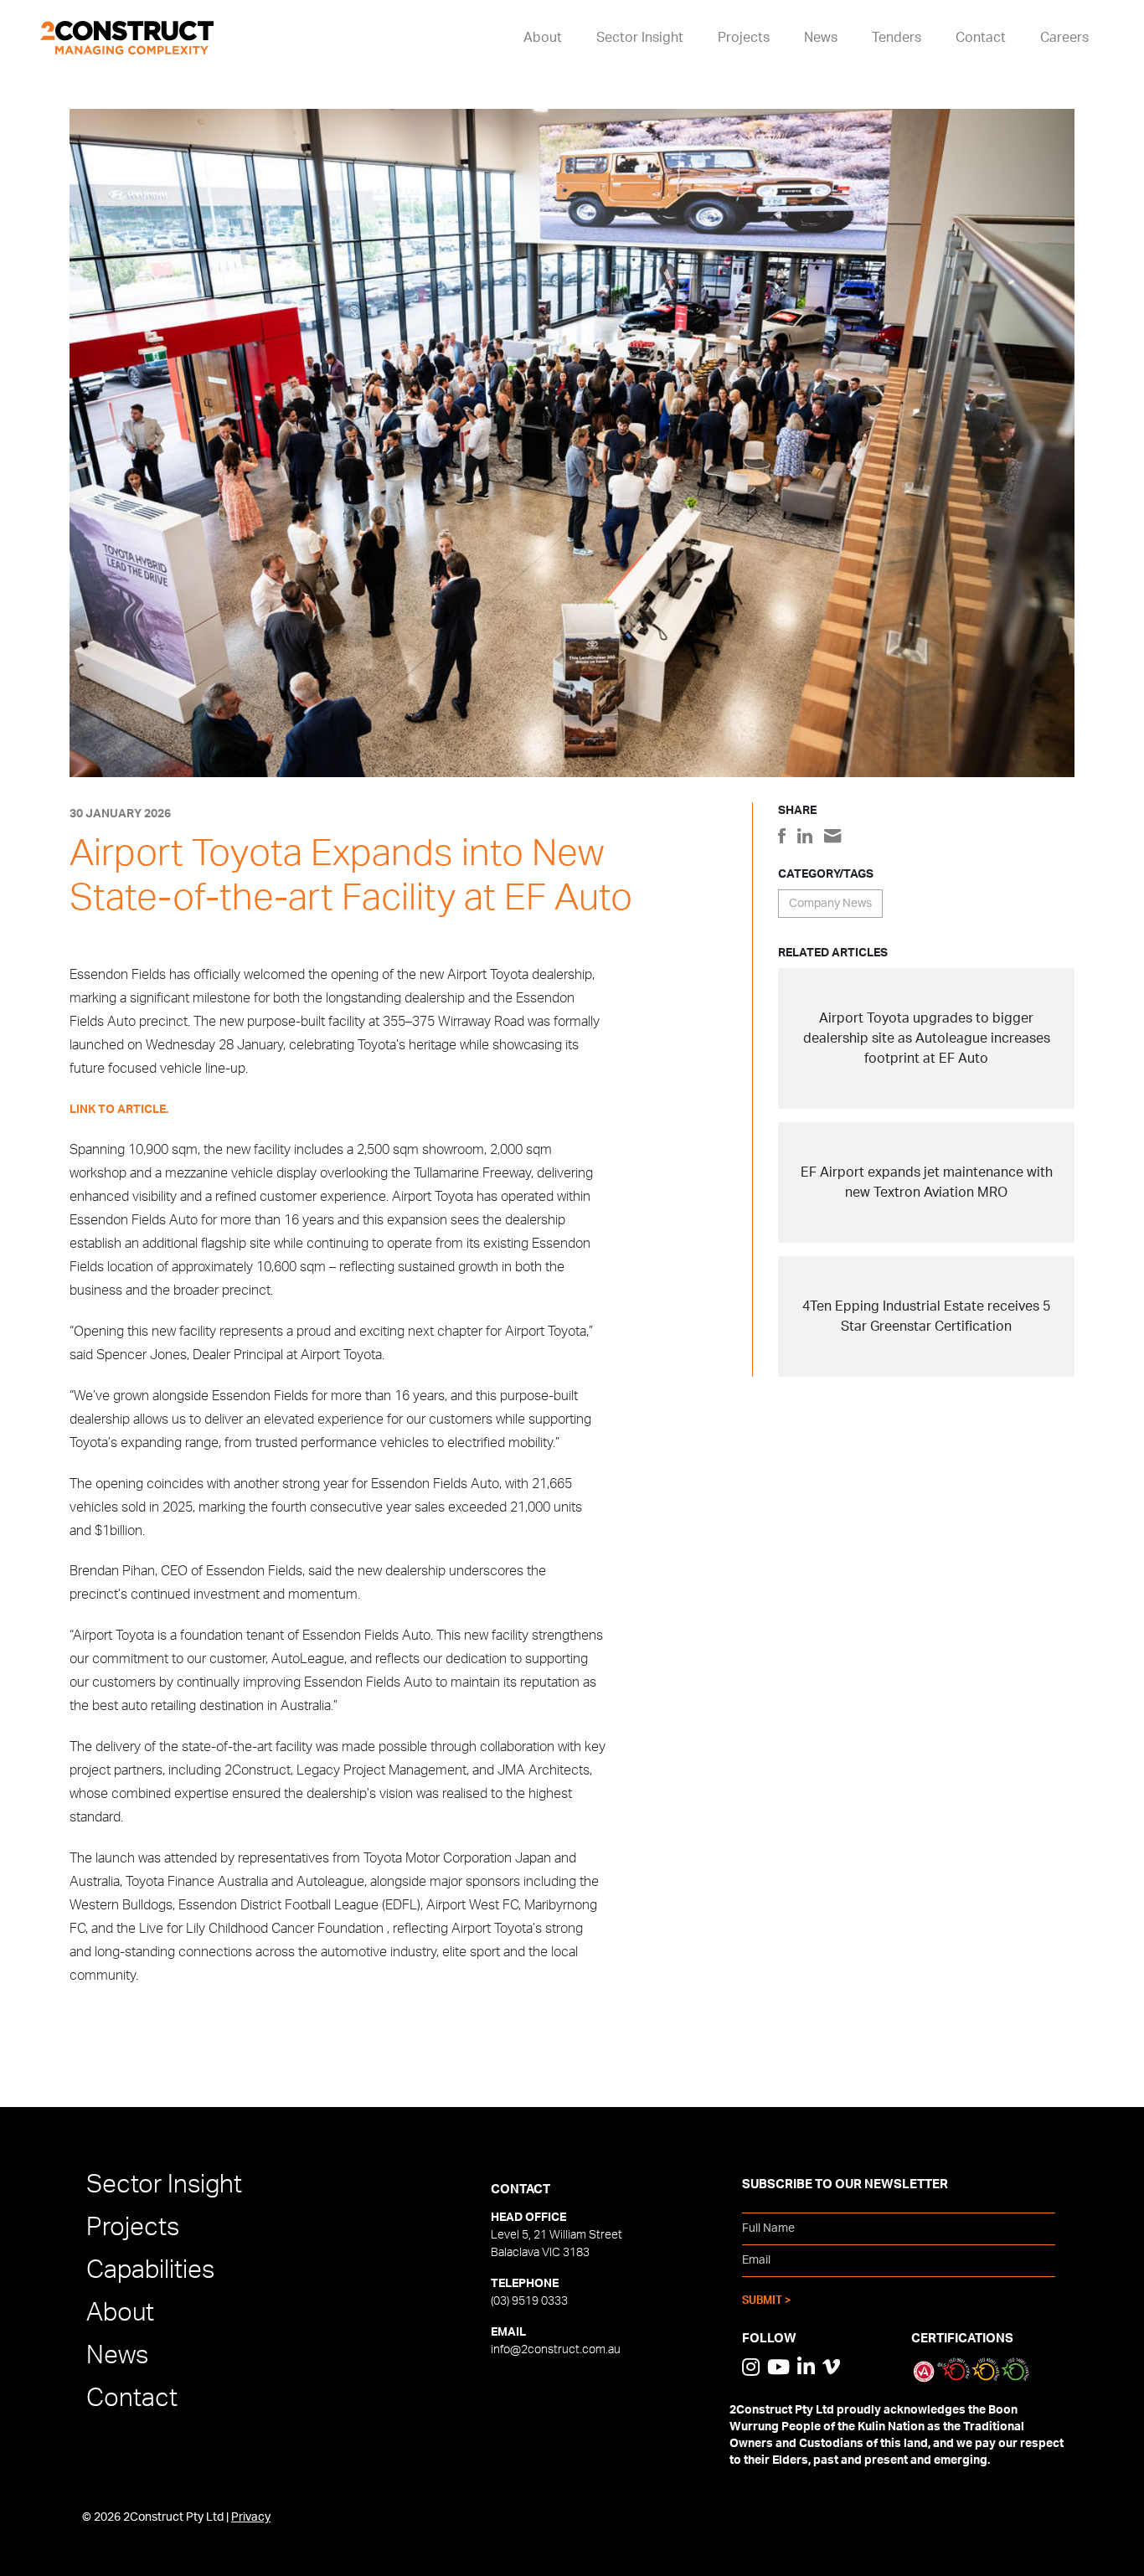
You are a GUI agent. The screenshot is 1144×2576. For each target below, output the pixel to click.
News (821, 38)
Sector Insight (640, 38)
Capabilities (150, 2270)
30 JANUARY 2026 (120, 814)
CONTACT (520, 2190)
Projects (744, 38)
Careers (1064, 38)
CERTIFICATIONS (962, 2339)
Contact (981, 38)
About (543, 38)
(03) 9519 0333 (529, 2301)
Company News (830, 904)
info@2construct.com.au (556, 2350)
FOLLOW (769, 2339)
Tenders (897, 38)
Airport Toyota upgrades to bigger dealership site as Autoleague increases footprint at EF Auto (927, 1038)
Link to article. (119, 1110)
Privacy (251, 2517)
